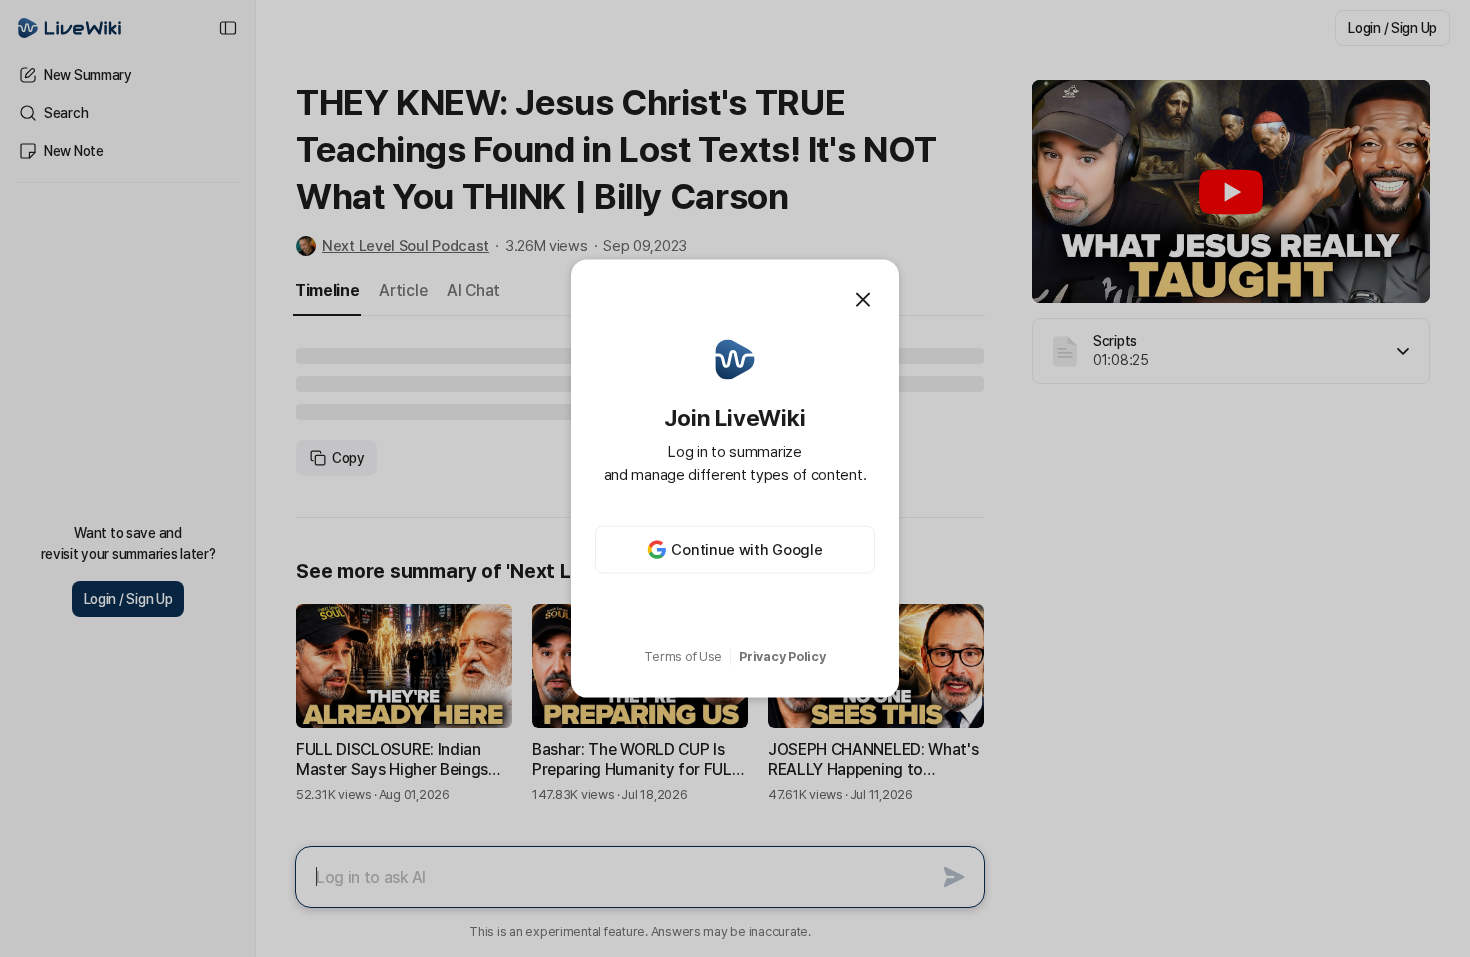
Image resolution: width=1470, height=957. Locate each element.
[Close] (863, 299)
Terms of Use (683, 656)
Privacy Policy (782, 656)
